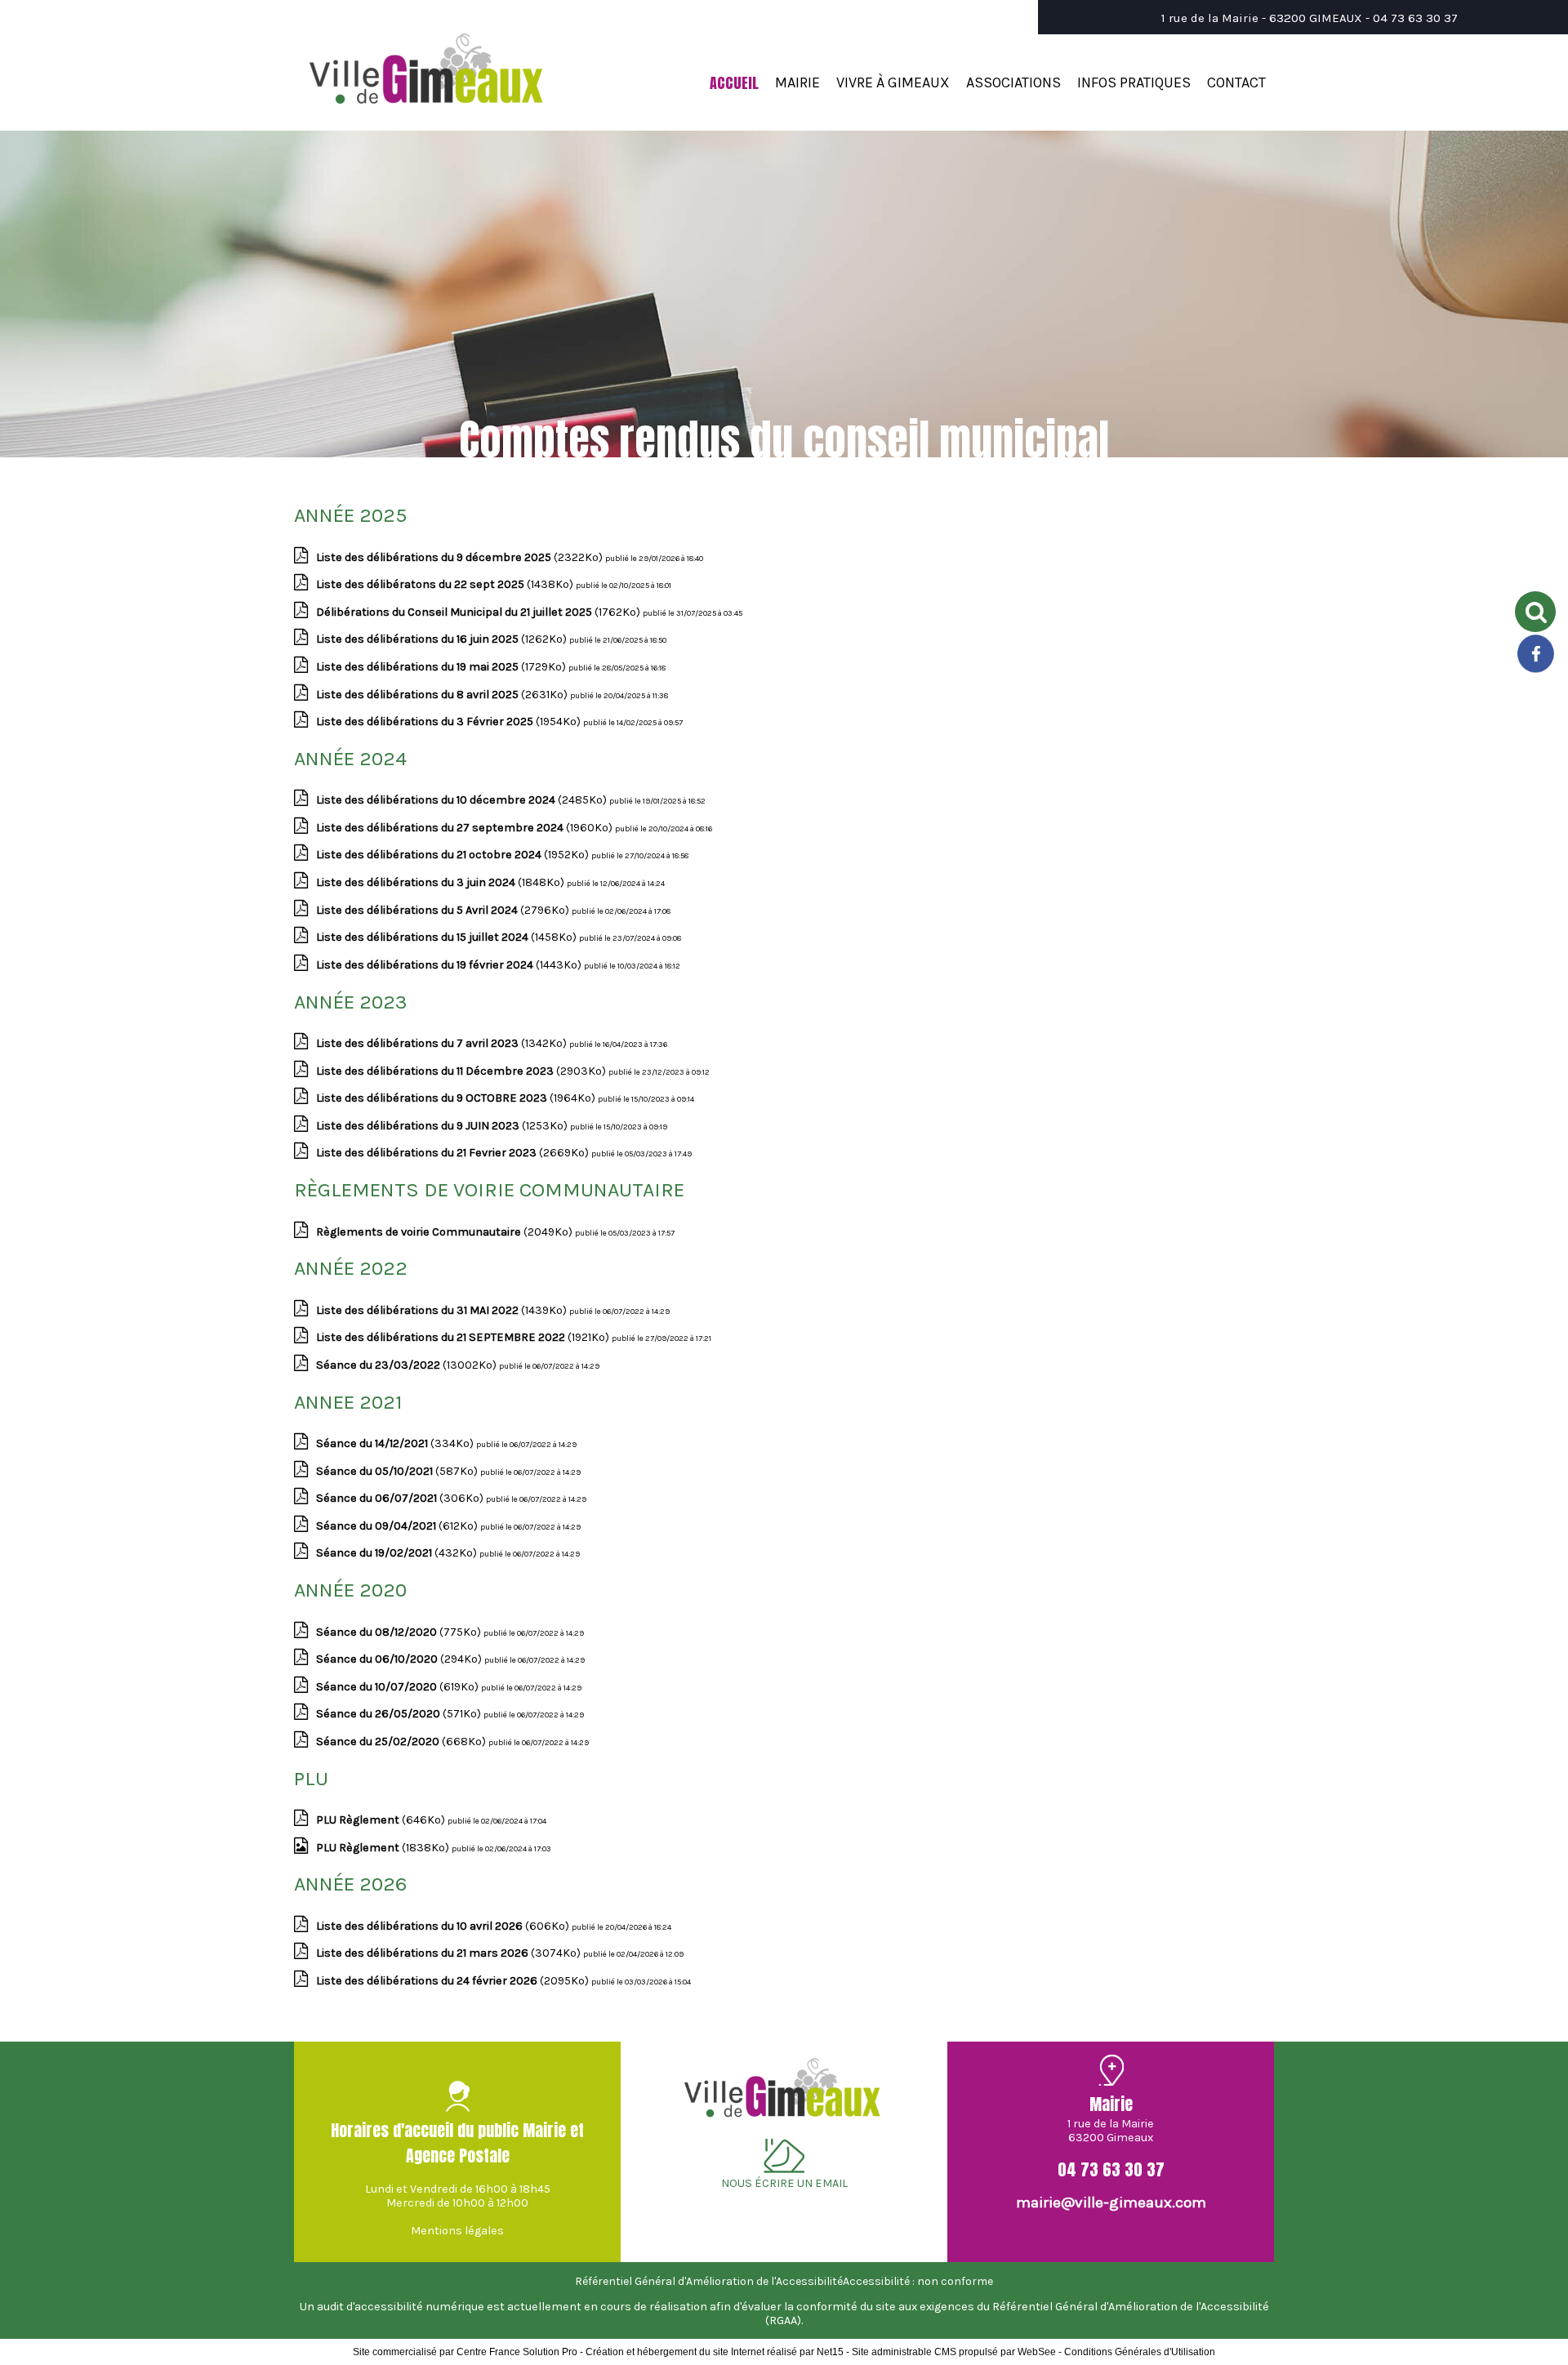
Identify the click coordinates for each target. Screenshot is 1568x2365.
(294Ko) (400, 1659)
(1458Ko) (448, 937)
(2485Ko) (463, 800)
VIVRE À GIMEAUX (893, 82)
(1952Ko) (454, 855)
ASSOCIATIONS (1013, 82)
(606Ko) (444, 1926)
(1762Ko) (479, 612)
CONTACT (1236, 82)
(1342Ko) (443, 1043)
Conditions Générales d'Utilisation (1140, 2352)
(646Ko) (382, 1820)
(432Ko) (398, 1553)
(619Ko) (399, 1687)
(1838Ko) (384, 1848)
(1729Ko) (442, 667)
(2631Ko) (443, 695)
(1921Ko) (464, 1337)
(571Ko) (400, 1714)
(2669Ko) (454, 1153)
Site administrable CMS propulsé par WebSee (954, 2352)
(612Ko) (398, 1526)
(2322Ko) (461, 557)
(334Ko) (396, 1443)
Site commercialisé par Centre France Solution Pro (465, 2352)
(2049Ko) (445, 1232)
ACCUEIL (734, 83)
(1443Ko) (450, 965)
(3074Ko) (450, 1953)
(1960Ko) (465, 828)
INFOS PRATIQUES (1134, 82)
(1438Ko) (446, 584)
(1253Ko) (443, 1126)
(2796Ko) (444, 910)
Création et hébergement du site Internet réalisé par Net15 (715, 2352)
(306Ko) (401, 1498)
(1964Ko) (457, 1098)
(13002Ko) (408, 1365)
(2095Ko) (454, 1981)
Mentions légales (457, 2231)
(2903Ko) (462, 1071)
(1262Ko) (443, 639)
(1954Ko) (450, 722)
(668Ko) (402, 1741)
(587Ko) (398, 1471)
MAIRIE (797, 82)
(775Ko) (400, 1632)
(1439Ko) (443, 1310)
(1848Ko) (441, 882)
